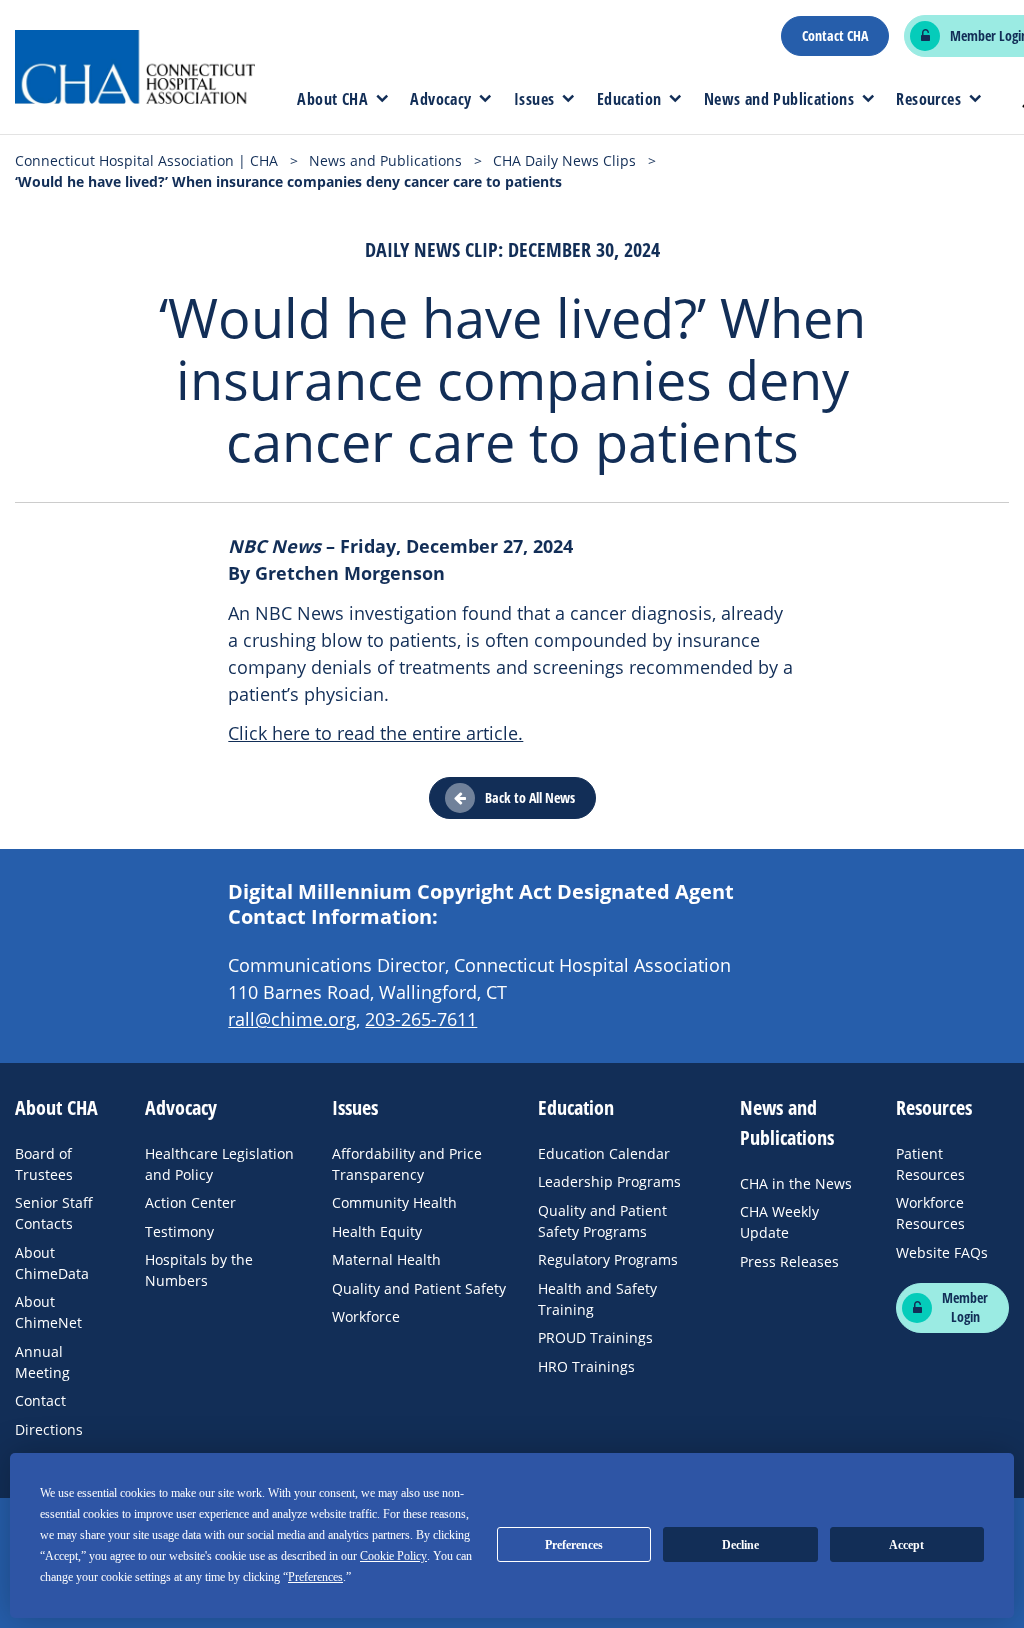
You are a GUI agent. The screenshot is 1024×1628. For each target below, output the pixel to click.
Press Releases (789, 1261)
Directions (49, 1429)
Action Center (190, 1202)
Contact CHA (835, 36)
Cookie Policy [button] (393, 1556)
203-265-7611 (421, 1019)
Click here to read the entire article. (375, 733)
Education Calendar (604, 1153)
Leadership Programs (609, 1181)
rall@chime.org (292, 1019)
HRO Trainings (586, 1366)
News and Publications (779, 99)
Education (629, 99)
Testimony (179, 1231)
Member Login (965, 1307)
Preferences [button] (315, 1577)
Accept (906, 1545)
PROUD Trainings (595, 1337)
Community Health (394, 1202)
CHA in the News (796, 1183)
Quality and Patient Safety (419, 1288)
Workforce (366, 1316)
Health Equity (377, 1231)
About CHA (332, 99)
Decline (740, 1545)
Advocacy (440, 99)
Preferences (574, 1545)
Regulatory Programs (608, 1259)
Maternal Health (386, 1259)
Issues (534, 99)
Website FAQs (942, 1252)
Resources (928, 99)
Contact (40, 1400)
